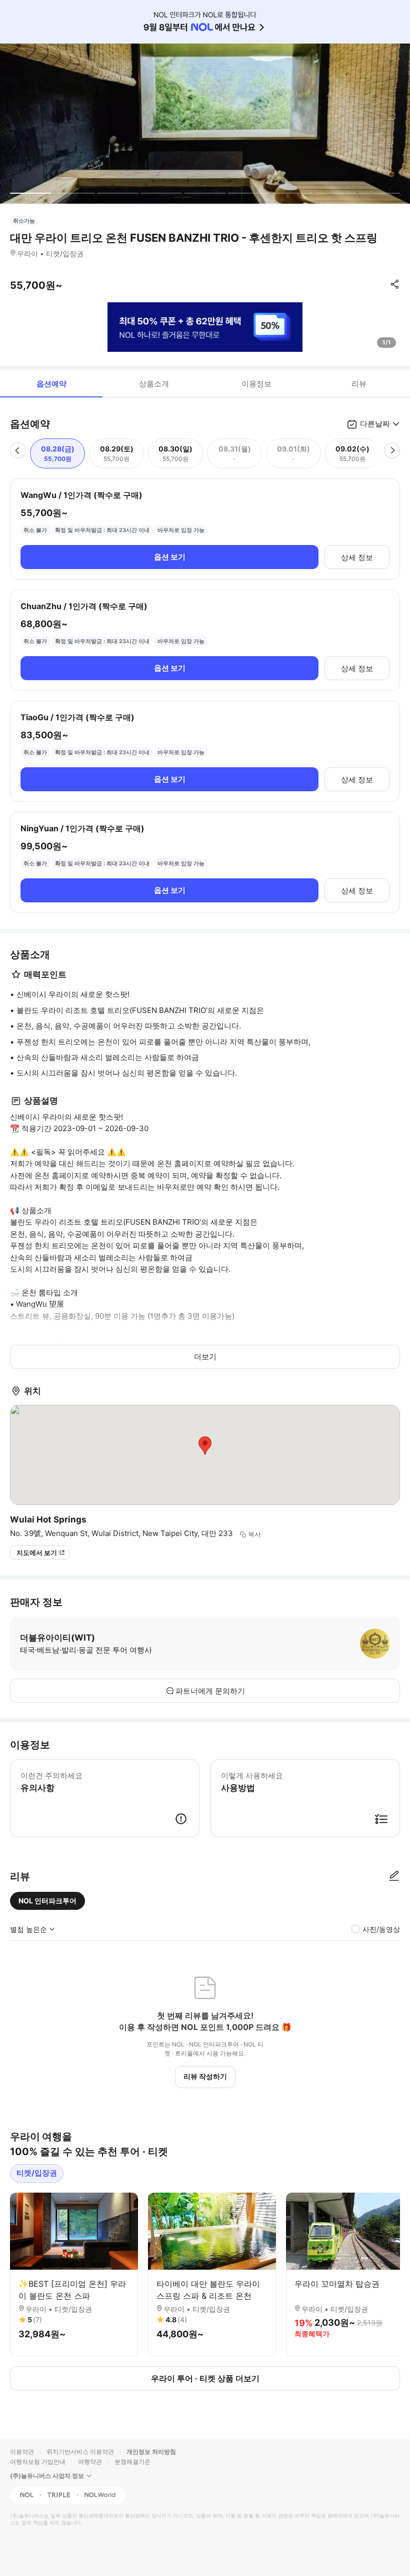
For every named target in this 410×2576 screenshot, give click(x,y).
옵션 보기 (170, 557)
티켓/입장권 (37, 2173)
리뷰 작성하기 (205, 2076)
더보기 (205, 1357)
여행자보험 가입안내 (38, 2462)
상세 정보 (357, 557)
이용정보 (256, 384)
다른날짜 (375, 424)
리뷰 (359, 384)
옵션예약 (51, 384)
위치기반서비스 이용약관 (80, 2452)
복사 (254, 1534)
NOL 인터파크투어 (47, 1901)
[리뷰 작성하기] (394, 1876)
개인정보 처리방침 (151, 2452)
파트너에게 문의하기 (210, 1691)
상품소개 (154, 384)
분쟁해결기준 (132, 2462)
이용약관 (22, 2452)
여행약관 (90, 2462)
